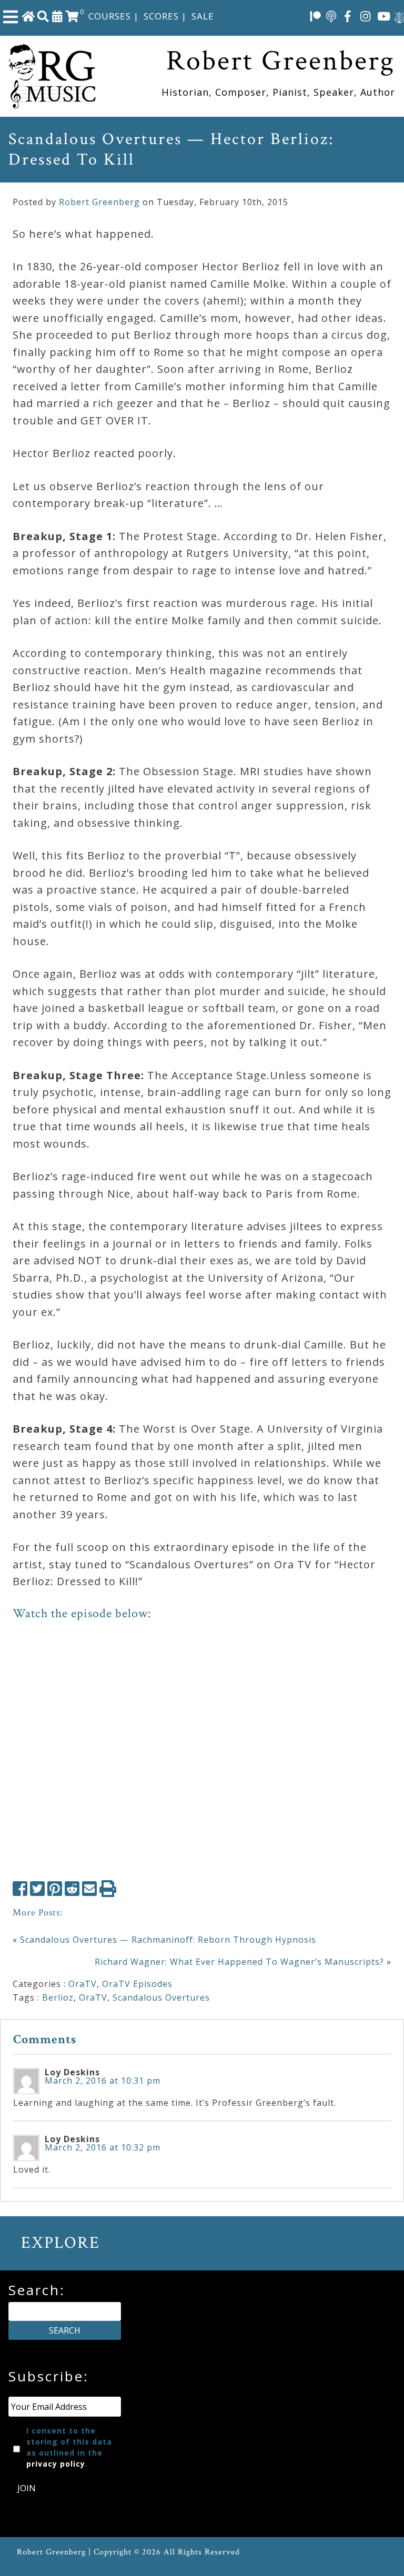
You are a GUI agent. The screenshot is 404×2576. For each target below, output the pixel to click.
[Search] (43, 16)
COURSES (110, 16)
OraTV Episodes (137, 1984)
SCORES (161, 16)
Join (27, 2488)
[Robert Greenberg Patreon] (316, 16)
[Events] (57, 16)
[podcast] (331, 16)
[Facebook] (348, 16)
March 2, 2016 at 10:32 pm (103, 2147)
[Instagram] (366, 16)
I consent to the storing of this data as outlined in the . (69, 2447)
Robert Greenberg (99, 202)
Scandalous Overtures (161, 1997)
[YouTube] (384, 16)
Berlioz (58, 1997)
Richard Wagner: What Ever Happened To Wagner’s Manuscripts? (239, 1962)
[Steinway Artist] (399, 16)
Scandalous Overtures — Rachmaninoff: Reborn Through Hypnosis (168, 1940)
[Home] (28, 16)
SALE (203, 16)
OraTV (83, 1984)
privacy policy (56, 2464)
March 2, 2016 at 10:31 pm (103, 2081)
